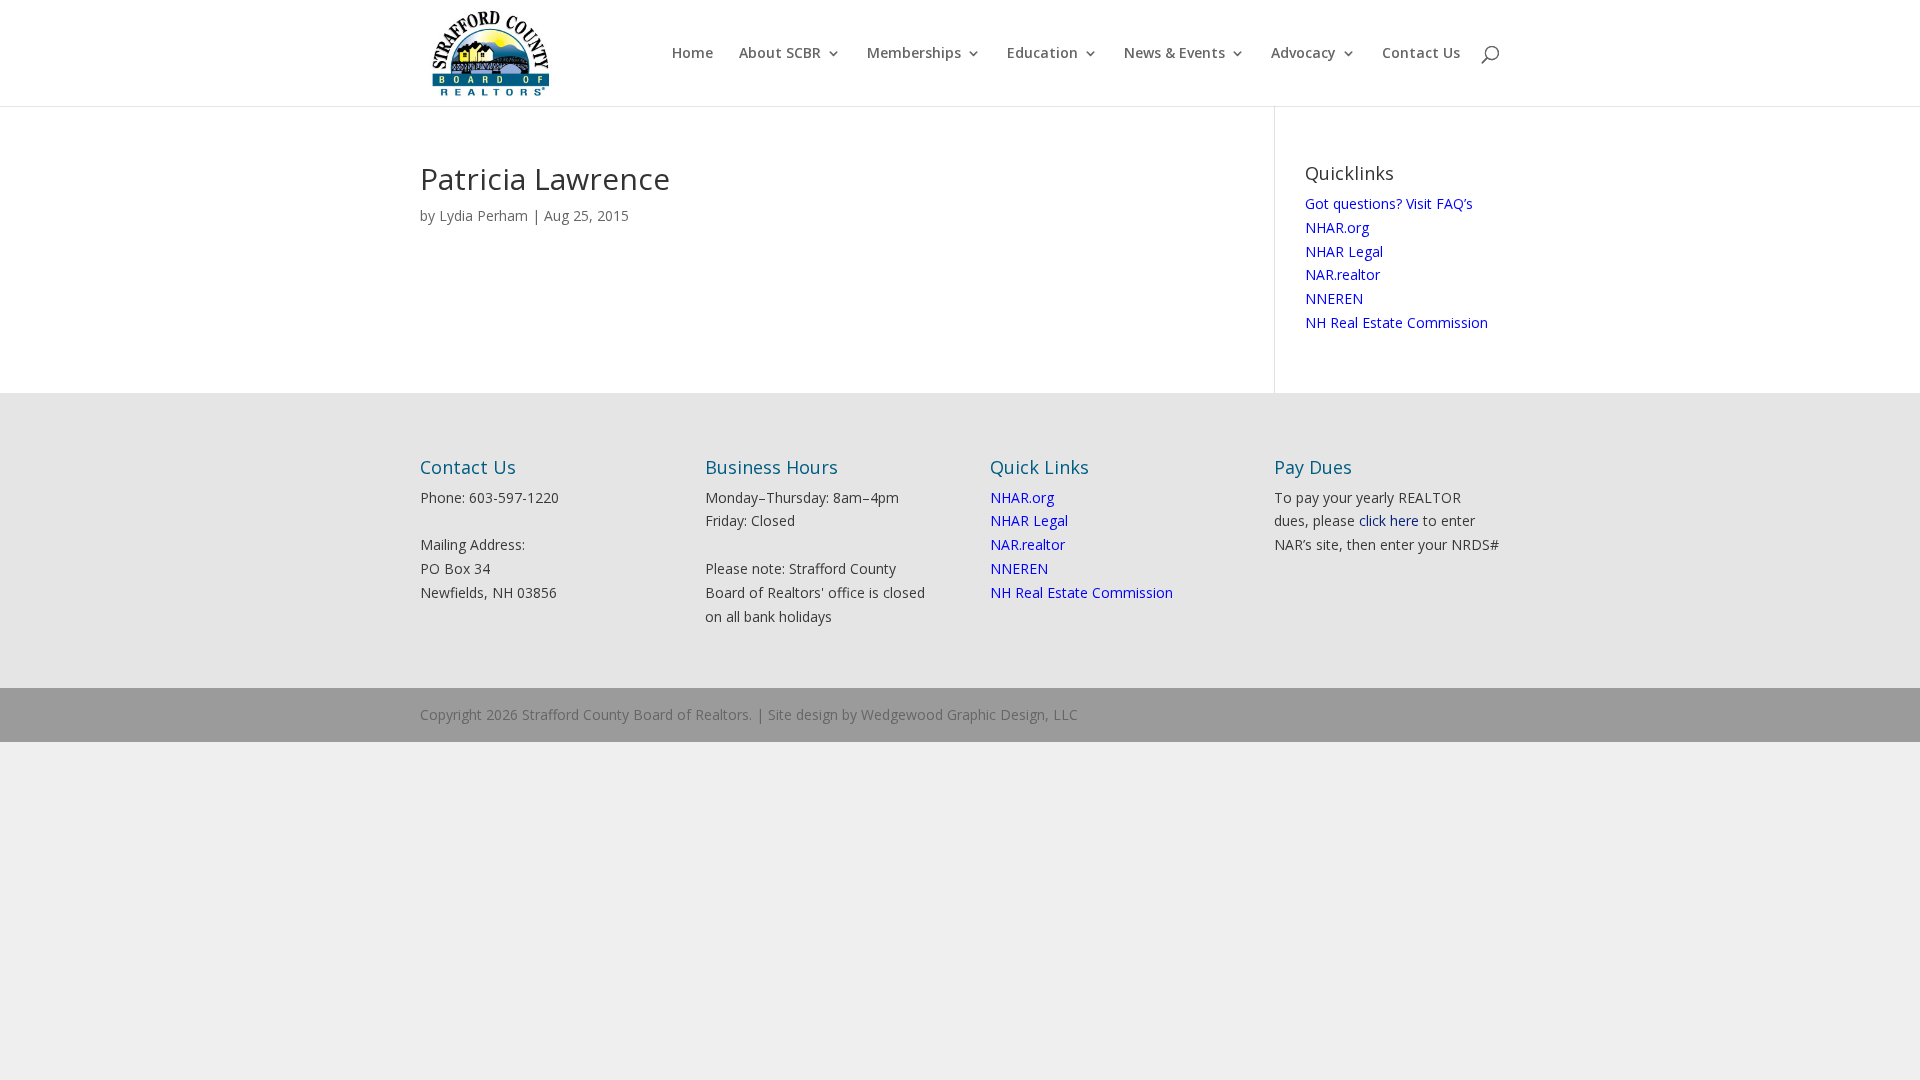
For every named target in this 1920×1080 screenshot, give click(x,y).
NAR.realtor (1342, 274)
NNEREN (1334, 298)
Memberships (914, 54)
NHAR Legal (1344, 251)
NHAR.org (1337, 227)
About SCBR (780, 54)
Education (1042, 54)
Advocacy (1303, 54)
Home (692, 54)
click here (1389, 520)
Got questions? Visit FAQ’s (1389, 203)
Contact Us (1421, 54)
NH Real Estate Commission (1396, 322)
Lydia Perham (483, 215)
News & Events (1174, 54)
